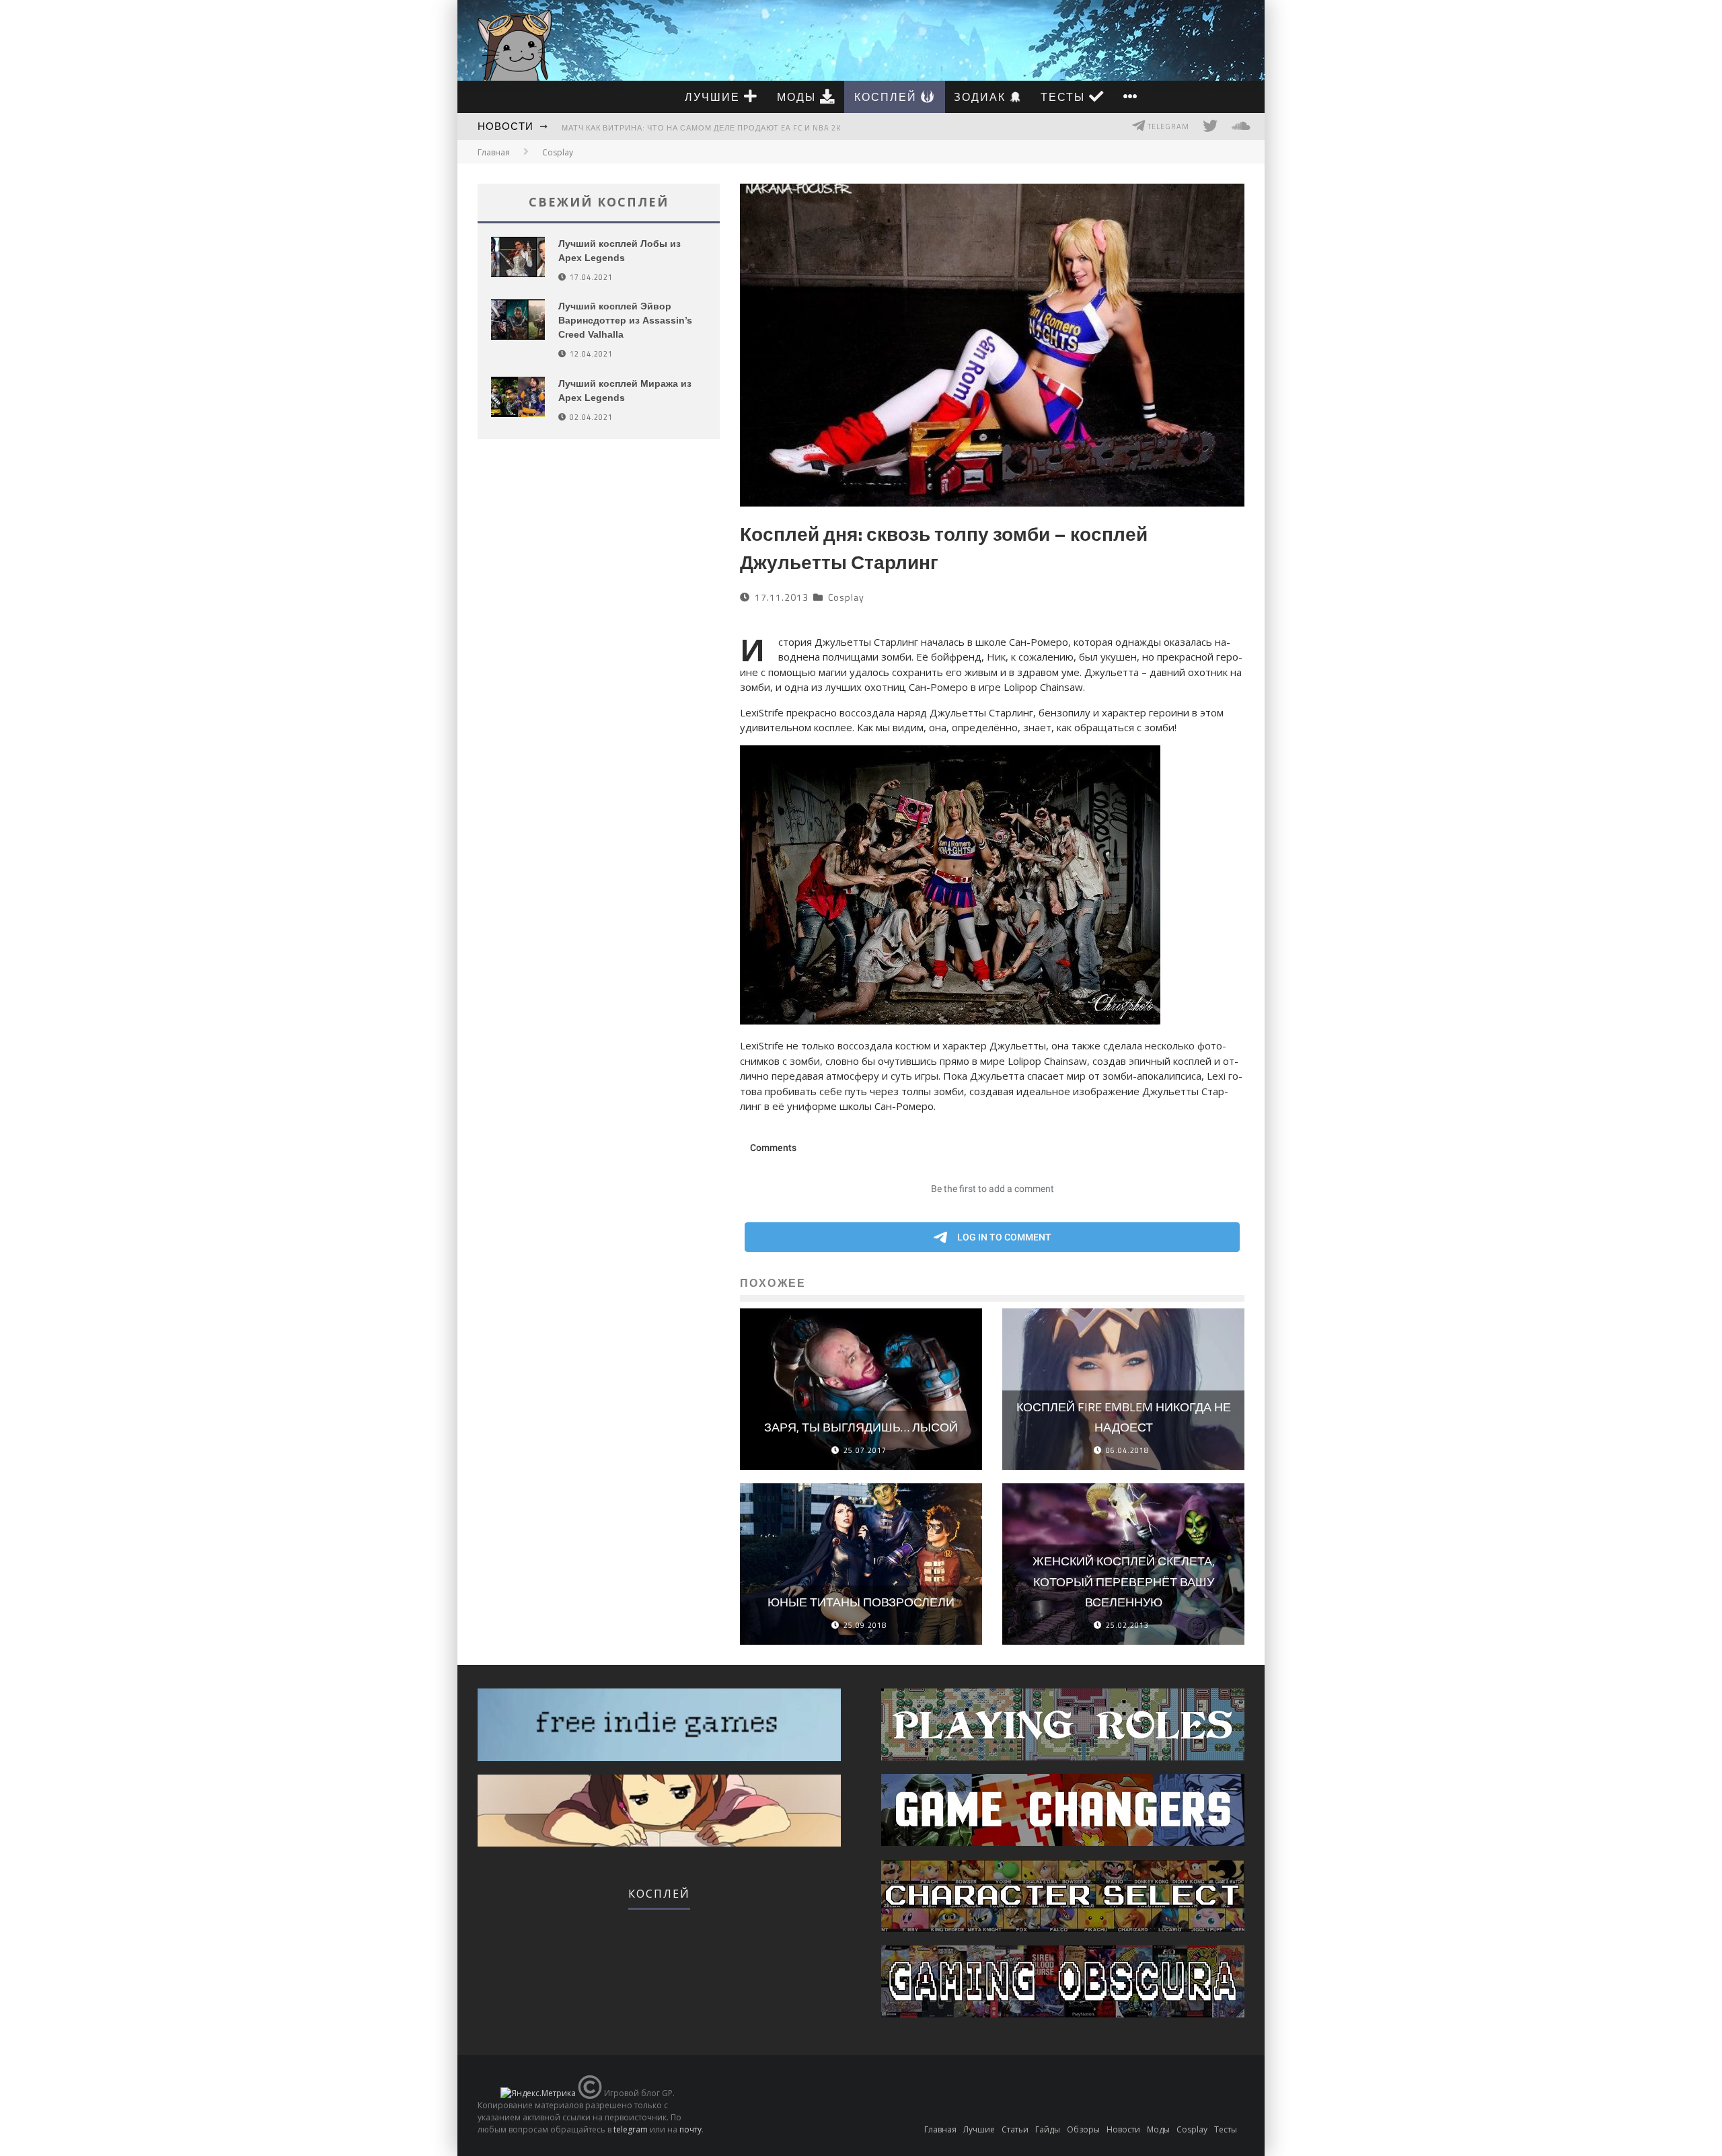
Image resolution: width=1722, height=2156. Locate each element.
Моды (798, 97)
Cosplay (846, 597)
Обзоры (1083, 2129)
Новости (506, 126)
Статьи (1015, 2129)
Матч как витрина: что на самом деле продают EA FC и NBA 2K (701, 128)
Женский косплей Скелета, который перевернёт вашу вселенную (1124, 1582)
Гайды (1048, 2129)
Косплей (888, 97)
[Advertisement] (599, 594)
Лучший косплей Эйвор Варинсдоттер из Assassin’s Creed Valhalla (625, 320)
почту (690, 2129)
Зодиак (982, 97)
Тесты (1065, 97)
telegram (631, 2129)
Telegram (1167, 126)
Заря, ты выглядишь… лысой (861, 1427)
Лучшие (714, 97)
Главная (494, 152)
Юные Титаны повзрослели (861, 1602)
